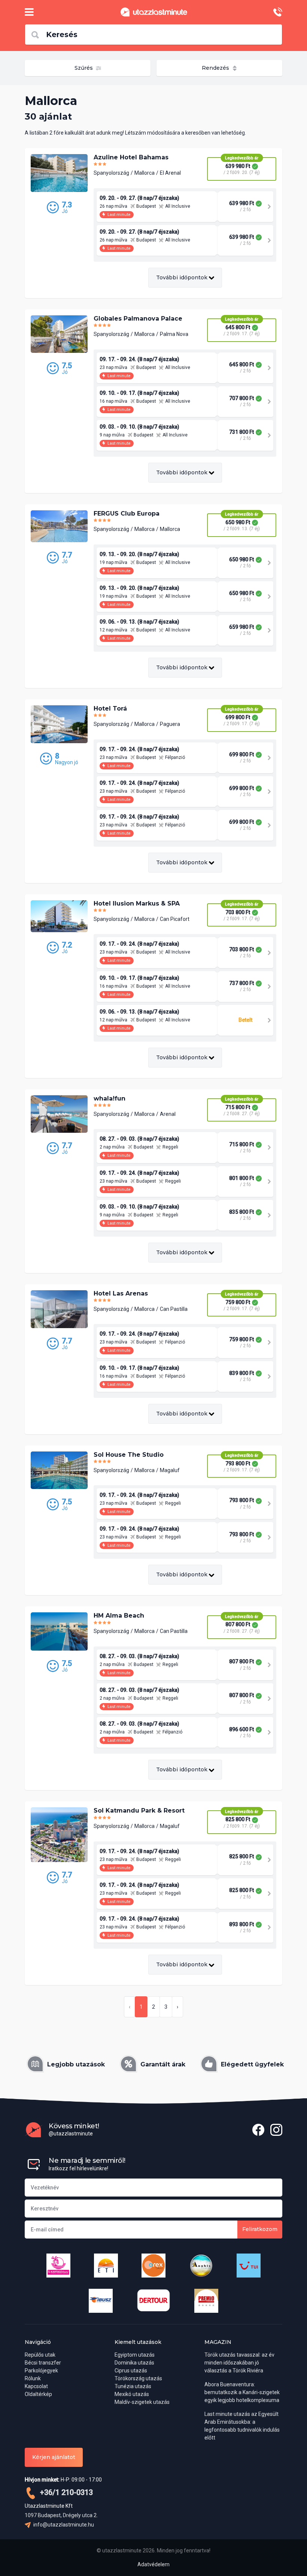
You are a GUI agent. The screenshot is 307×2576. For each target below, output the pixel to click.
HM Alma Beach (119, 1616)
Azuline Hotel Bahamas (131, 157)
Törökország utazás (138, 2378)
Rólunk (33, 2378)
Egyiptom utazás (135, 2355)
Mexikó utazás (132, 2394)
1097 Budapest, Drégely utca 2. (61, 2515)
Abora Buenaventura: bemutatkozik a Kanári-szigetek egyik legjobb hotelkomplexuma (242, 2392)
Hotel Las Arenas (121, 1293)
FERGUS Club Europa (127, 514)
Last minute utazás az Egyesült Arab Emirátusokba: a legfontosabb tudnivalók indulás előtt (242, 2426)
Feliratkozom (260, 2229)
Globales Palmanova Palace (138, 319)
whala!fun (110, 1098)
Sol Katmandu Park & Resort (139, 1811)
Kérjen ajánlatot (54, 2457)
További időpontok (183, 277)
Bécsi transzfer (43, 2363)
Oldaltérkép (38, 2394)
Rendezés (216, 68)
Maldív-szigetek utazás (142, 2402)
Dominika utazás (134, 2363)
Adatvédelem (153, 2564)
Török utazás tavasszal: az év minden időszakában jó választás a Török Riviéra (239, 2363)
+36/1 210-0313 (66, 2492)
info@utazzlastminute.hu (63, 2525)
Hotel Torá (110, 708)
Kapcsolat (36, 2386)
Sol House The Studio (129, 1455)
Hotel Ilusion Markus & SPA (137, 903)
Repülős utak (40, 2355)
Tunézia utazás (133, 2386)
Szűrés (84, 68)
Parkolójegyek (41, 2371)
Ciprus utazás (131, 2371)
